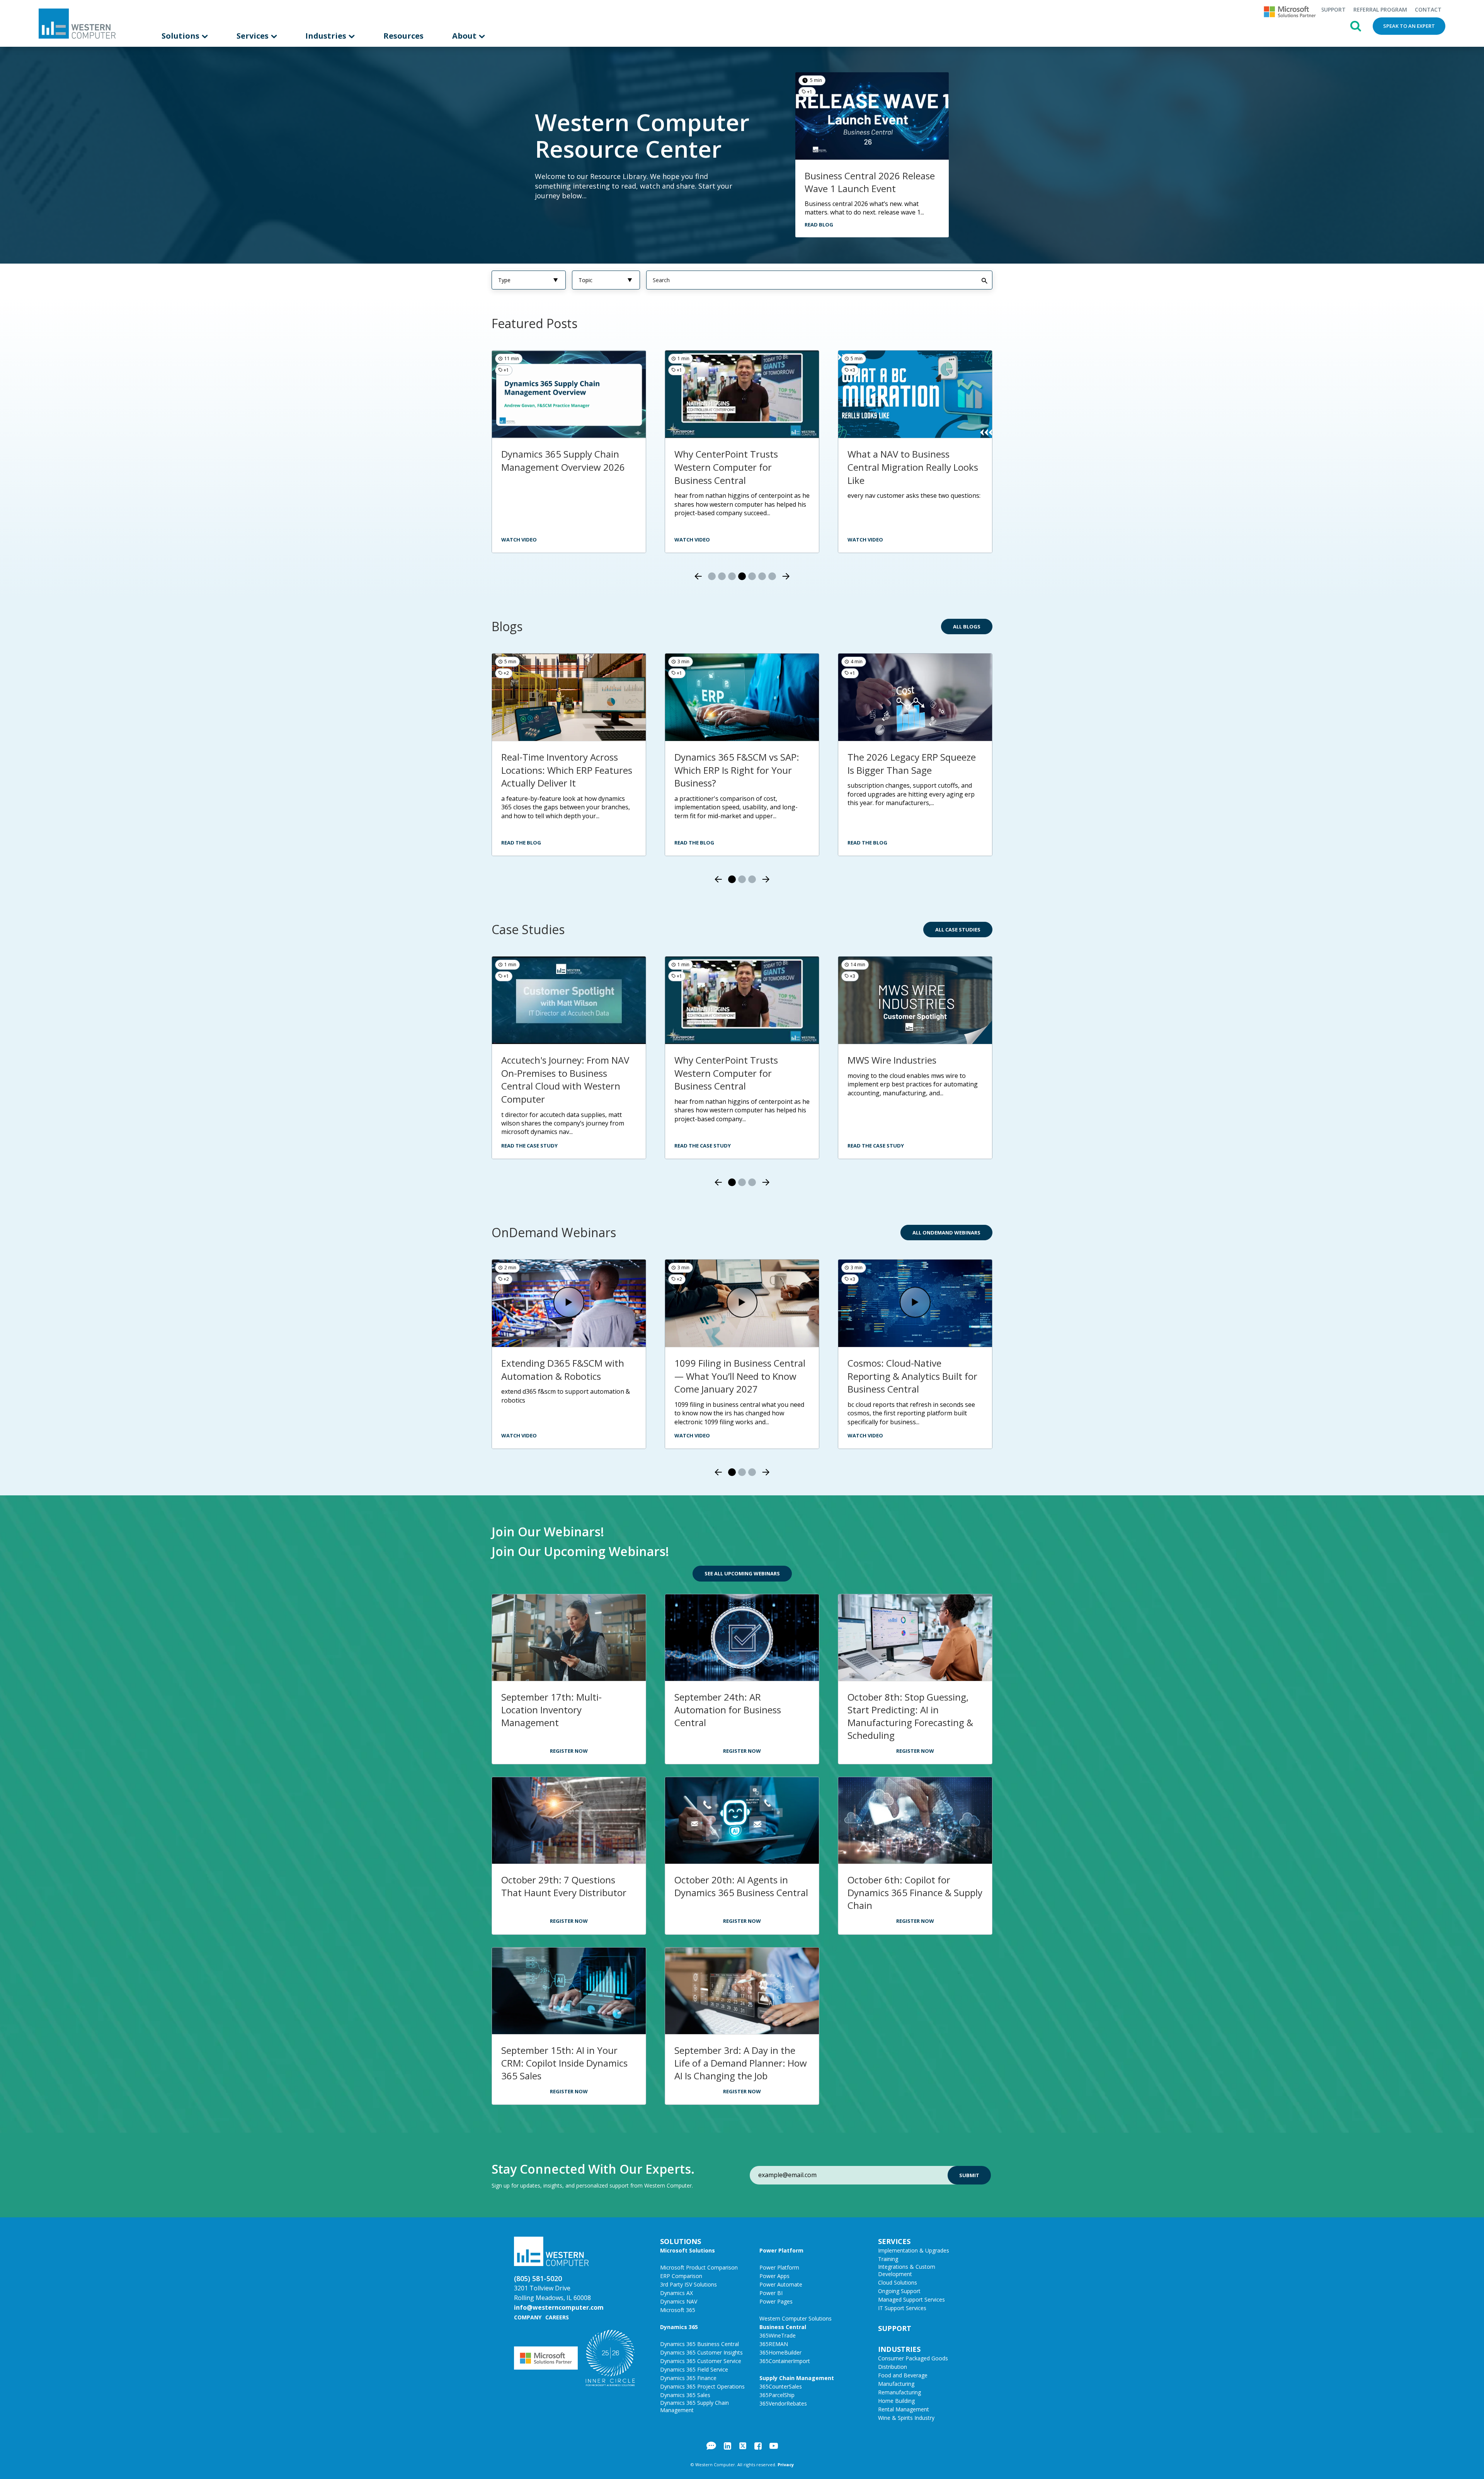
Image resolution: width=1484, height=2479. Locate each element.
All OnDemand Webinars (946, 1233)
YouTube (774, 2446)
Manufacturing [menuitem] (896, 2384)
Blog (711, 2446)
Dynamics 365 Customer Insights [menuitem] (701, 2352)
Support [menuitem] (1333, 9)
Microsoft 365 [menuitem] (678, 2310)
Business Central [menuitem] (783, 2327)
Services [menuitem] (254, 36)
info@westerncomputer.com (559, 2307)
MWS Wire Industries (892, 1060)
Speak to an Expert (1409, 26)
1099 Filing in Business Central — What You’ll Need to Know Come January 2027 (740, 1376)
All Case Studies (958, 930)
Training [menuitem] (888, 2259)
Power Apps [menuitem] (774, 2276)
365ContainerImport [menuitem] (785, 2361)
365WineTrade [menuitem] (778, 2335)
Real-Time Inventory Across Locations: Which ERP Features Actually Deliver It (567, 770)
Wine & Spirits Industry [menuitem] (906, 2418)
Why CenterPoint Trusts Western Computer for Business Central (726, 1073)
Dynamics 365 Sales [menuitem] (685, 2395)
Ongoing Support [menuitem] (899, 2291)
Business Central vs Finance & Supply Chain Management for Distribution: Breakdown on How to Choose (567, 473)
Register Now (569, 1751)
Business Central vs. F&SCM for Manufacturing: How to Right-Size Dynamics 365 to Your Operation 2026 (914, 473)
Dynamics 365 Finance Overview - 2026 (722, 461)
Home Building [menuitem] (896, 2401)
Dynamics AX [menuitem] (676, 2293)
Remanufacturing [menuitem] (899, 2392)
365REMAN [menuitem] (774, 2344)
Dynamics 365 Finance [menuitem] (688, 2378)
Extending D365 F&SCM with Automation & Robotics (563, 1370)
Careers (557, 2317)
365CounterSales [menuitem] (781, 2386)
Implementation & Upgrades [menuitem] (914, 2250)
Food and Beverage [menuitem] (903, 2375)
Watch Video (692, 540)
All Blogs (967, 627)
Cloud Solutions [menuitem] (898, 2282)
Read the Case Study (529, 1146)
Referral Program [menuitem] (1380, 9)
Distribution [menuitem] (893, 2367)
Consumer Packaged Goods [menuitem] (913, 2358)
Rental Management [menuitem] (904, 2409)
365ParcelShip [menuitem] (777, 2395)
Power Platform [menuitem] (781, 2250)
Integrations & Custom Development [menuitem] (907, 2270)
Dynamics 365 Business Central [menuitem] (699, 2344)
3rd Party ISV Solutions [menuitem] (688, 2284)
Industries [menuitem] (327, 36)
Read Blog (819, 225)
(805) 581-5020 (538, 2278)
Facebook (758, 2446)
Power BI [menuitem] (771, 2293)
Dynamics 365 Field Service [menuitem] (694, 2369)
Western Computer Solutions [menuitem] (796, 2318)
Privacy (786, 2465)
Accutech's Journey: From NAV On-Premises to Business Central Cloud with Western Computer (565, 1079)
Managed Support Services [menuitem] (911, 2299)
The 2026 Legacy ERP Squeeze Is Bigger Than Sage (912, 764)
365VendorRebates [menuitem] (783, 2403)
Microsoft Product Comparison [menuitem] (699, 2267)
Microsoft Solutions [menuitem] (688, 2250)
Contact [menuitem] (1428, 9)
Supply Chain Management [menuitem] (797, 2378)
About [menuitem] (465, 36)
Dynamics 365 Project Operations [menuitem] (702, 2386)
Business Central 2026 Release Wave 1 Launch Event (870, 182)
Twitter (743, 2446)
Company (528, 2317)
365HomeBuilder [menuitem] (780, 2352)
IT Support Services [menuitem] (902, 2308)
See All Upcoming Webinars (742, 1573)
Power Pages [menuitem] (776, 2301)
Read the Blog (521, 843)
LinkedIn (728, 2446)
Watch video (519, 540)
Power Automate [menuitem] (781, 2284)
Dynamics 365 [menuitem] (679, 2327)
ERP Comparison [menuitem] (681, 2276)
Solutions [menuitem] (181, 36)
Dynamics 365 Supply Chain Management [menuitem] (694, 2406)
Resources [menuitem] (403, 36)
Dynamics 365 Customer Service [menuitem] (701, 2361)
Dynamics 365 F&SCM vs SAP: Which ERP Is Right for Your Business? (737, 770)
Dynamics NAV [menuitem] (679, 2301)
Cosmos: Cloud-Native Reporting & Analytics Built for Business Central (912, 1376)
